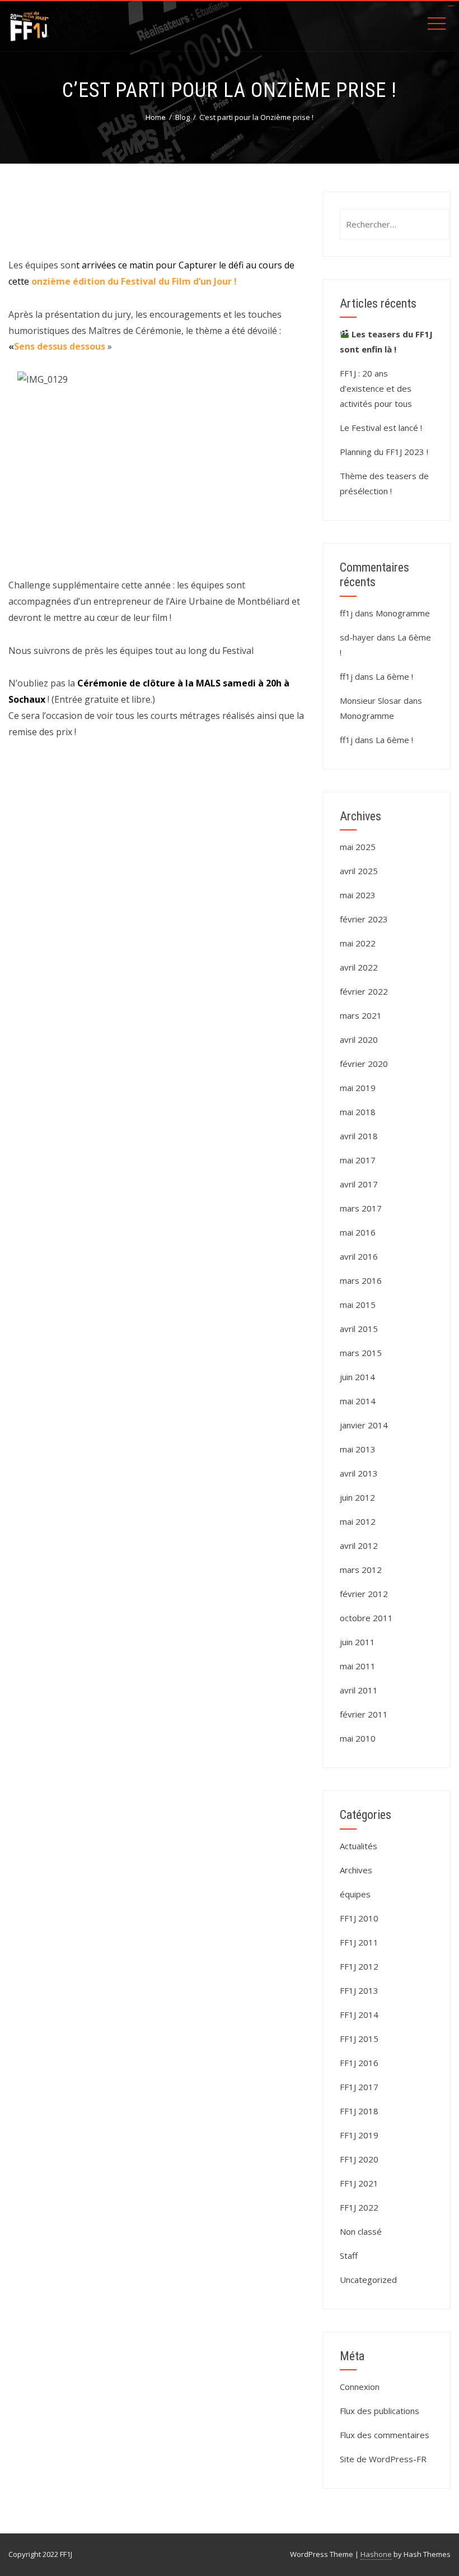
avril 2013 (359, 1473)
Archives (356, 1870)
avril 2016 (359, 1256)
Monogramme (403, 613)
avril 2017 (359, 1184)
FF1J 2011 (359, 1942)
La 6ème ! (394, 676)
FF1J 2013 (359, 1990)
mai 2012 (358, 1521)
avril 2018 (359, 1136)
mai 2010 (358, 1738)
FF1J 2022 (359, 2207)
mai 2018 (358, 1112)
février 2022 (364, 991)
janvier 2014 (364, 1425)
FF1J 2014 (359, 2015)
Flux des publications (380, 2411)
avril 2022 (359, 967)
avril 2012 (359, 1545)
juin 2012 (357, 1497)
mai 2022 (358, 943)
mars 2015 (361, 1353)
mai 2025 (358, 847)
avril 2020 (359, 1039)
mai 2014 (358, 1401)
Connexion (360, 2387)
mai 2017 (358, 1160)
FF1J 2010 (359, 1918)
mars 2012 (361, 1570)
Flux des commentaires (385, 2435)
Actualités (359, 1846)
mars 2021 (361, 1015)
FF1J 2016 (359, 2063)
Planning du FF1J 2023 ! (384, 452)
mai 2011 (358, 1666)
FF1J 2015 (359, 2039)
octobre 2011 (366, 1618)
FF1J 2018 (359, 2111)
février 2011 (364, 1714)
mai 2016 (358, 1232)
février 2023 (364, 919)
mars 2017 (361, 1208)
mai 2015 (358, 1305)
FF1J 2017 (359, 2087)
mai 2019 (358, 1088)
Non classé (361, 2231)
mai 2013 (358, 1449)
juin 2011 (357, 1642)
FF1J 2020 (359, 2159)
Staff (349, 2255)
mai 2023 (358, 895)
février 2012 (364, 1594)
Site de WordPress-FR (383, 2459)
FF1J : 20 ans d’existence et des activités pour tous (376, 388)
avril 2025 (359, 871)
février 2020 (364, 1064)
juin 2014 (357, 1377)
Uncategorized (368, 2280)
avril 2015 (359, 1329)
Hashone (376, 2554)
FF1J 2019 (359, 2135)
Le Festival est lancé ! (381, 428)
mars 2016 (361, 1280)
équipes (355, 1894)
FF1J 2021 (359, 2183)
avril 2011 (359, 1690)
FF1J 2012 (359, 1966)
